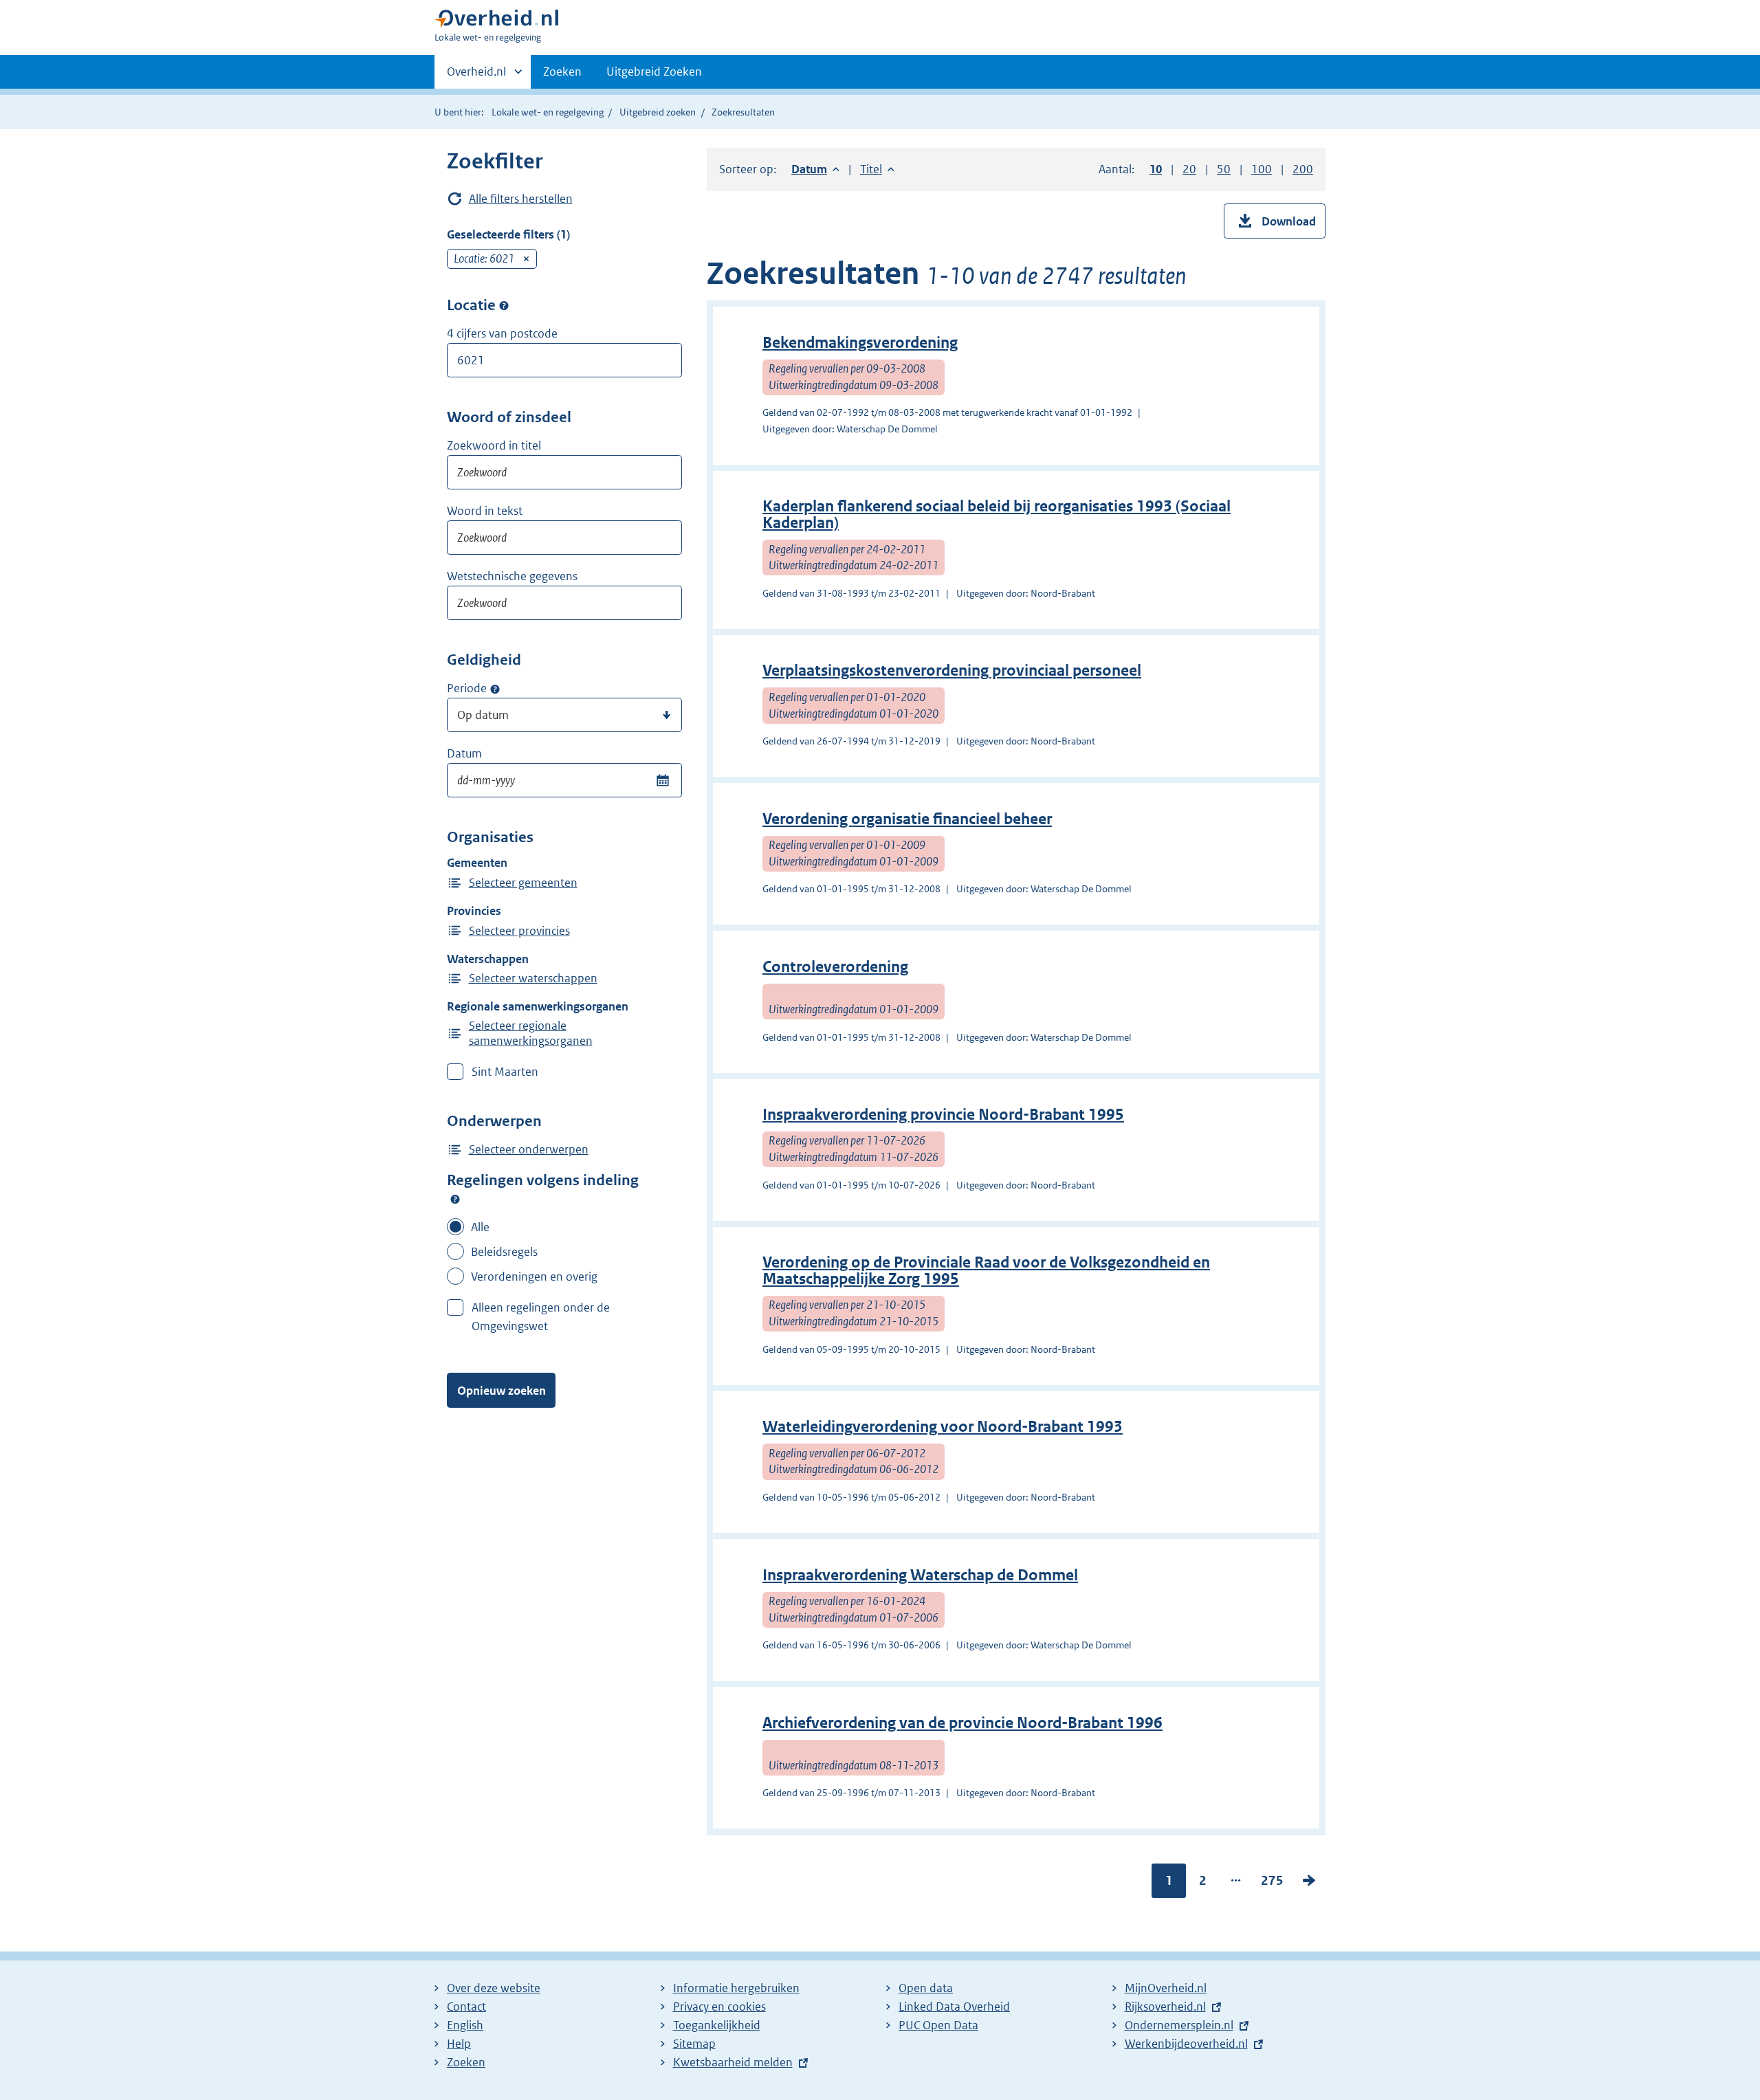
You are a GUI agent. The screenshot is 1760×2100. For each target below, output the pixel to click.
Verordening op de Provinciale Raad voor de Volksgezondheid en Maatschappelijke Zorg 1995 (986, 1271)
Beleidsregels (504, 1252)
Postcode (504, 306)
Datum (464, 753)
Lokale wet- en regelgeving (548, 112)
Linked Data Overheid (954, 2007)
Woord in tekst (485, 511)
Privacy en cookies (719, 2007)
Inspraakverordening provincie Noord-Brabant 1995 (943, 1115)
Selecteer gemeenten (523, 883)
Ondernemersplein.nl (1179, 2025)
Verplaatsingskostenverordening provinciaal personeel (952, 671)
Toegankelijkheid (717, 2025)
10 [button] (1156, 169)
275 (1272, 1883)
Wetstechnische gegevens (512, 576)
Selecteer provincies (519, 931)
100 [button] (1262, 169)
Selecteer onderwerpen (529, 1149)
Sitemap (694, 2044)
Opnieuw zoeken (502, 1391)
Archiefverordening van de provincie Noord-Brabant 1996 (962, 1723)
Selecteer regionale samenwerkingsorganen (531, 1033)
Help (459, 2044)
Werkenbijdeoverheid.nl (1186, 2044)
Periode (467, 688)
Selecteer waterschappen (533, 978)
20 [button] (1189, 169)
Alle (480, 1227)
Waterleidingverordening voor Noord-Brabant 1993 (943, 1427)
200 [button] (1303, 169)
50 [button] (1224, 169)
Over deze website (494, 1988)
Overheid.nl (476, 76)
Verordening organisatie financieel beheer (907, 819)
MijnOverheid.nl (1166, 1988)
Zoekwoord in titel (494, 445)
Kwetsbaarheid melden (733, 2062)
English (465, 2025)
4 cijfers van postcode (502, 333)
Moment (495, 689)
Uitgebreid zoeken (658, 112)
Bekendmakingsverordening (860, 343)
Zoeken (562, 71)
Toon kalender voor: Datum (662, 780)
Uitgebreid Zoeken (654, 71)
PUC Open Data (938, 2025)
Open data (926, 1988)
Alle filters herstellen (521, 199)
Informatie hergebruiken (736, 1988)
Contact (466, 2007)
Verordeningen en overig (534, 1276)
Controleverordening (835, 967)
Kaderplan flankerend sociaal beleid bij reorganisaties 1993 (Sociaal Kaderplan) (997, 515)
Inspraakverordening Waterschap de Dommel (920, 1575)
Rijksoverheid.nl (1165, 2007)
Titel (877, 169)
